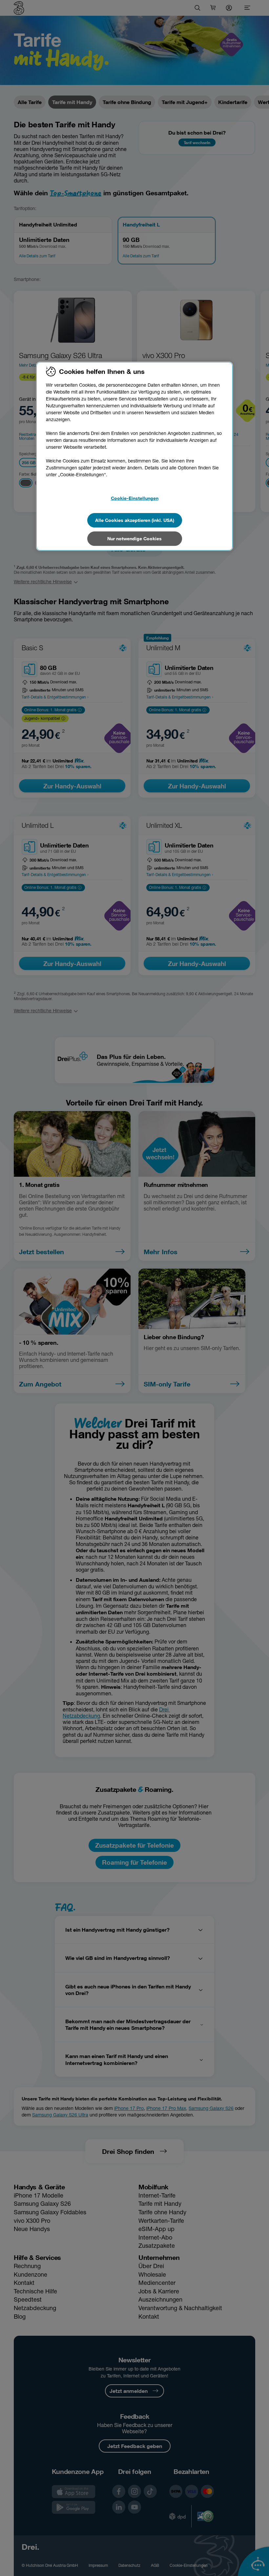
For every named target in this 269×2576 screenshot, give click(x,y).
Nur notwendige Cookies (134, 538)
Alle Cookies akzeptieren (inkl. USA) (135, 520)
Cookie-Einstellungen (135, 498)
